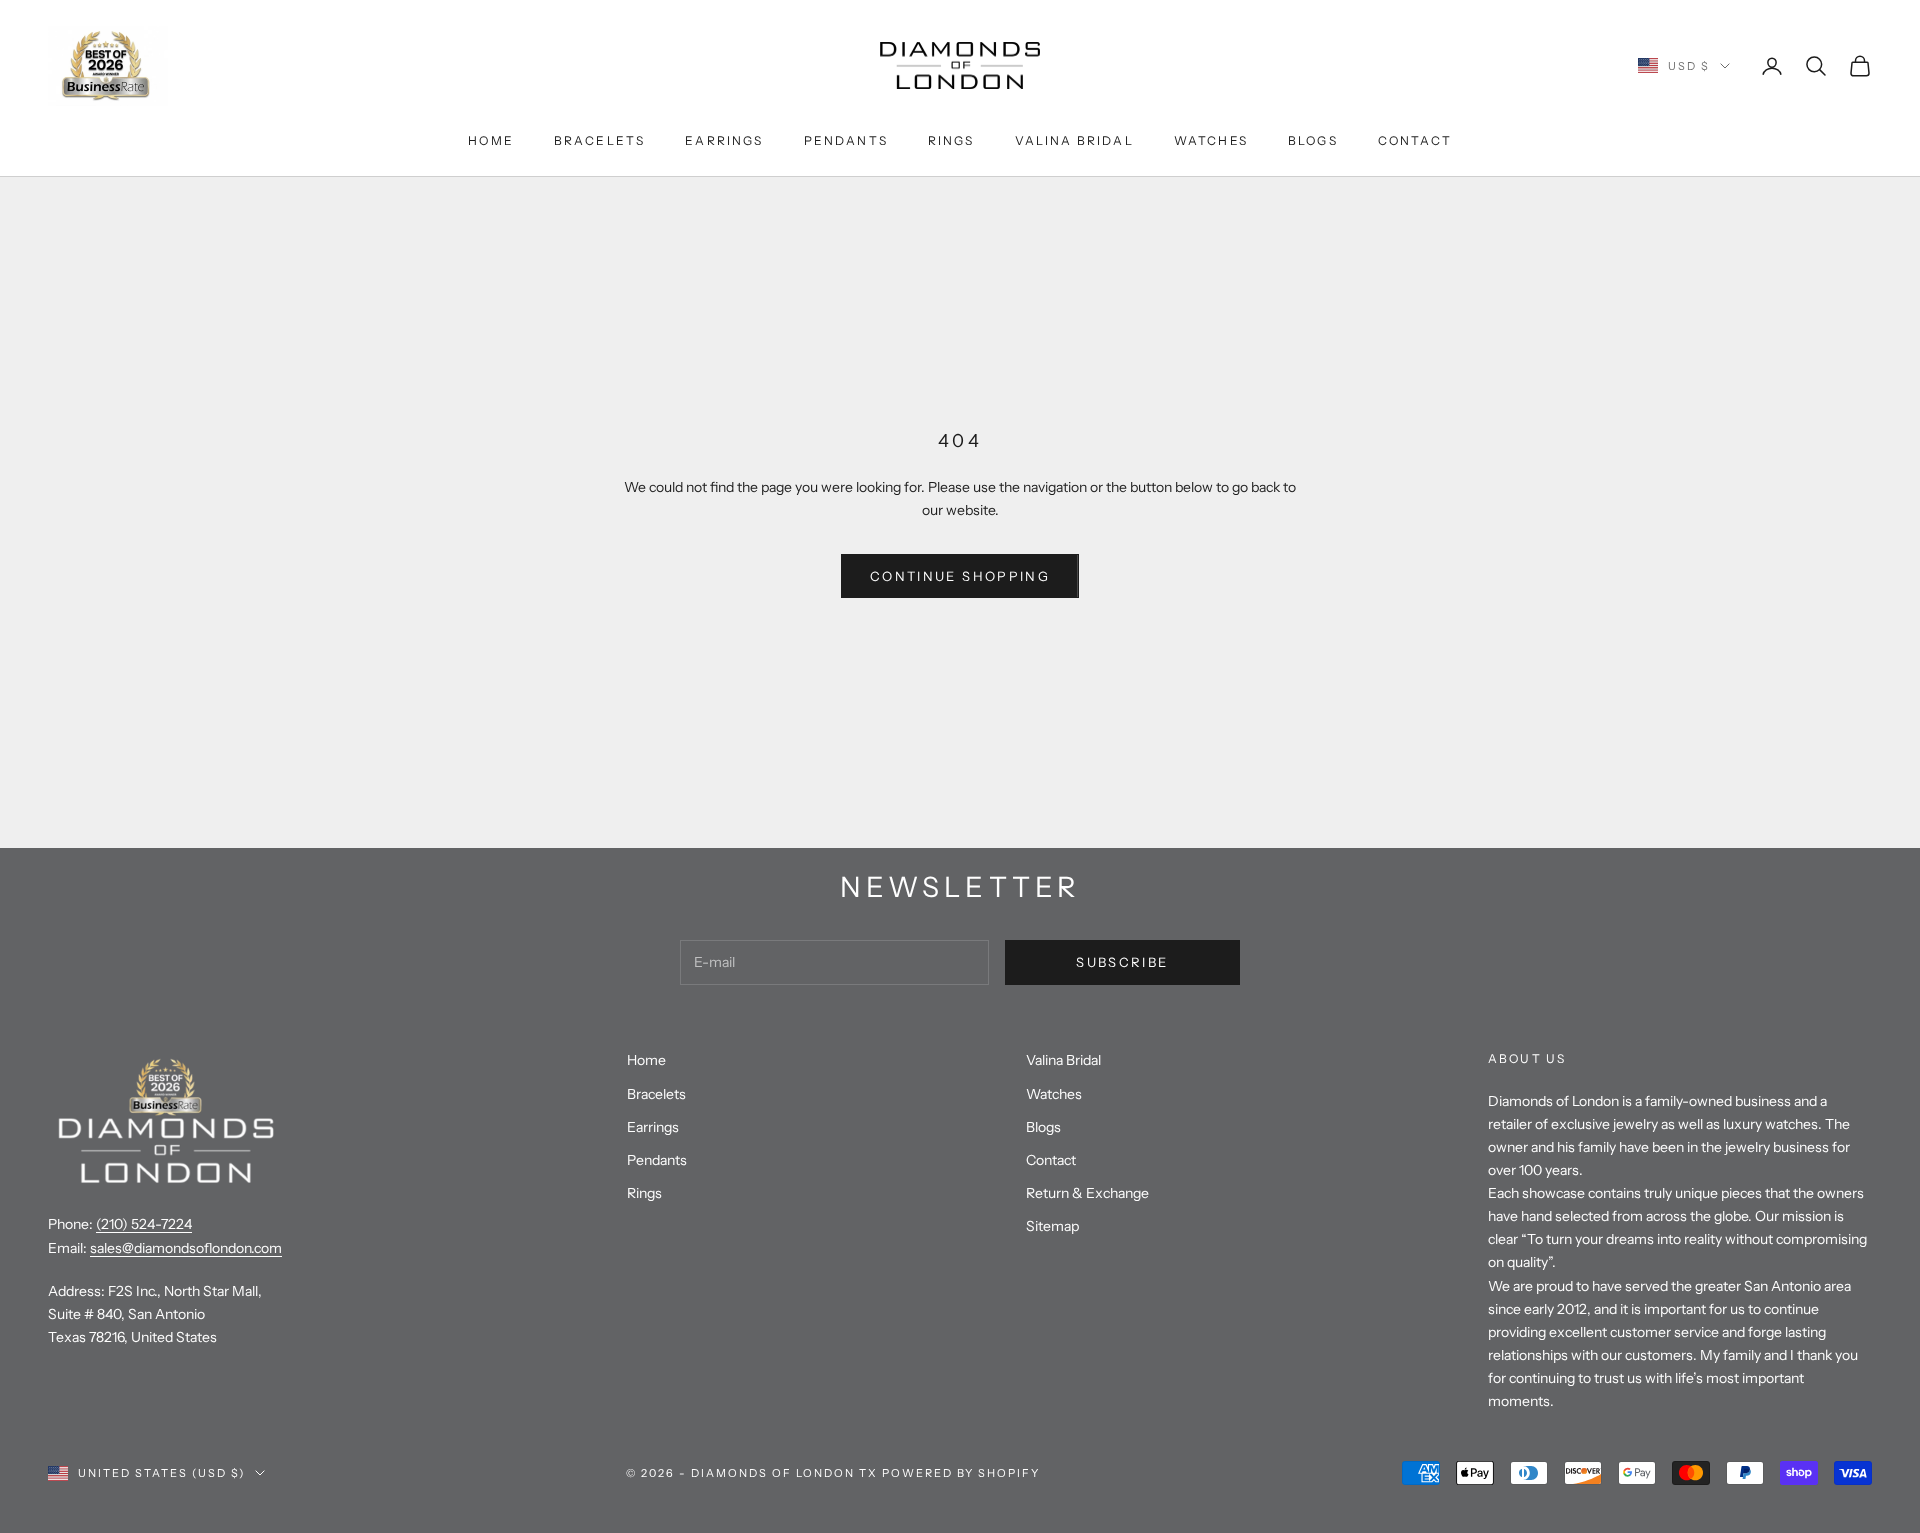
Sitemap (1052, 1226)
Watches (1211, 140)
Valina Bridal (1074, 140)
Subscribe (1122, 962)
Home (491, 140)
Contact (1415, 140)
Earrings (724, 140)
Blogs (1313, 140)
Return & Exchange (1087, 1193)
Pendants (846, 140)
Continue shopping (960, 576)
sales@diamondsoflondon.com (186, 1248)
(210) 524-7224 (144, 1224)
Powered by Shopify (961, 1473)
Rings (951, 140)
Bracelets (599, 140)
